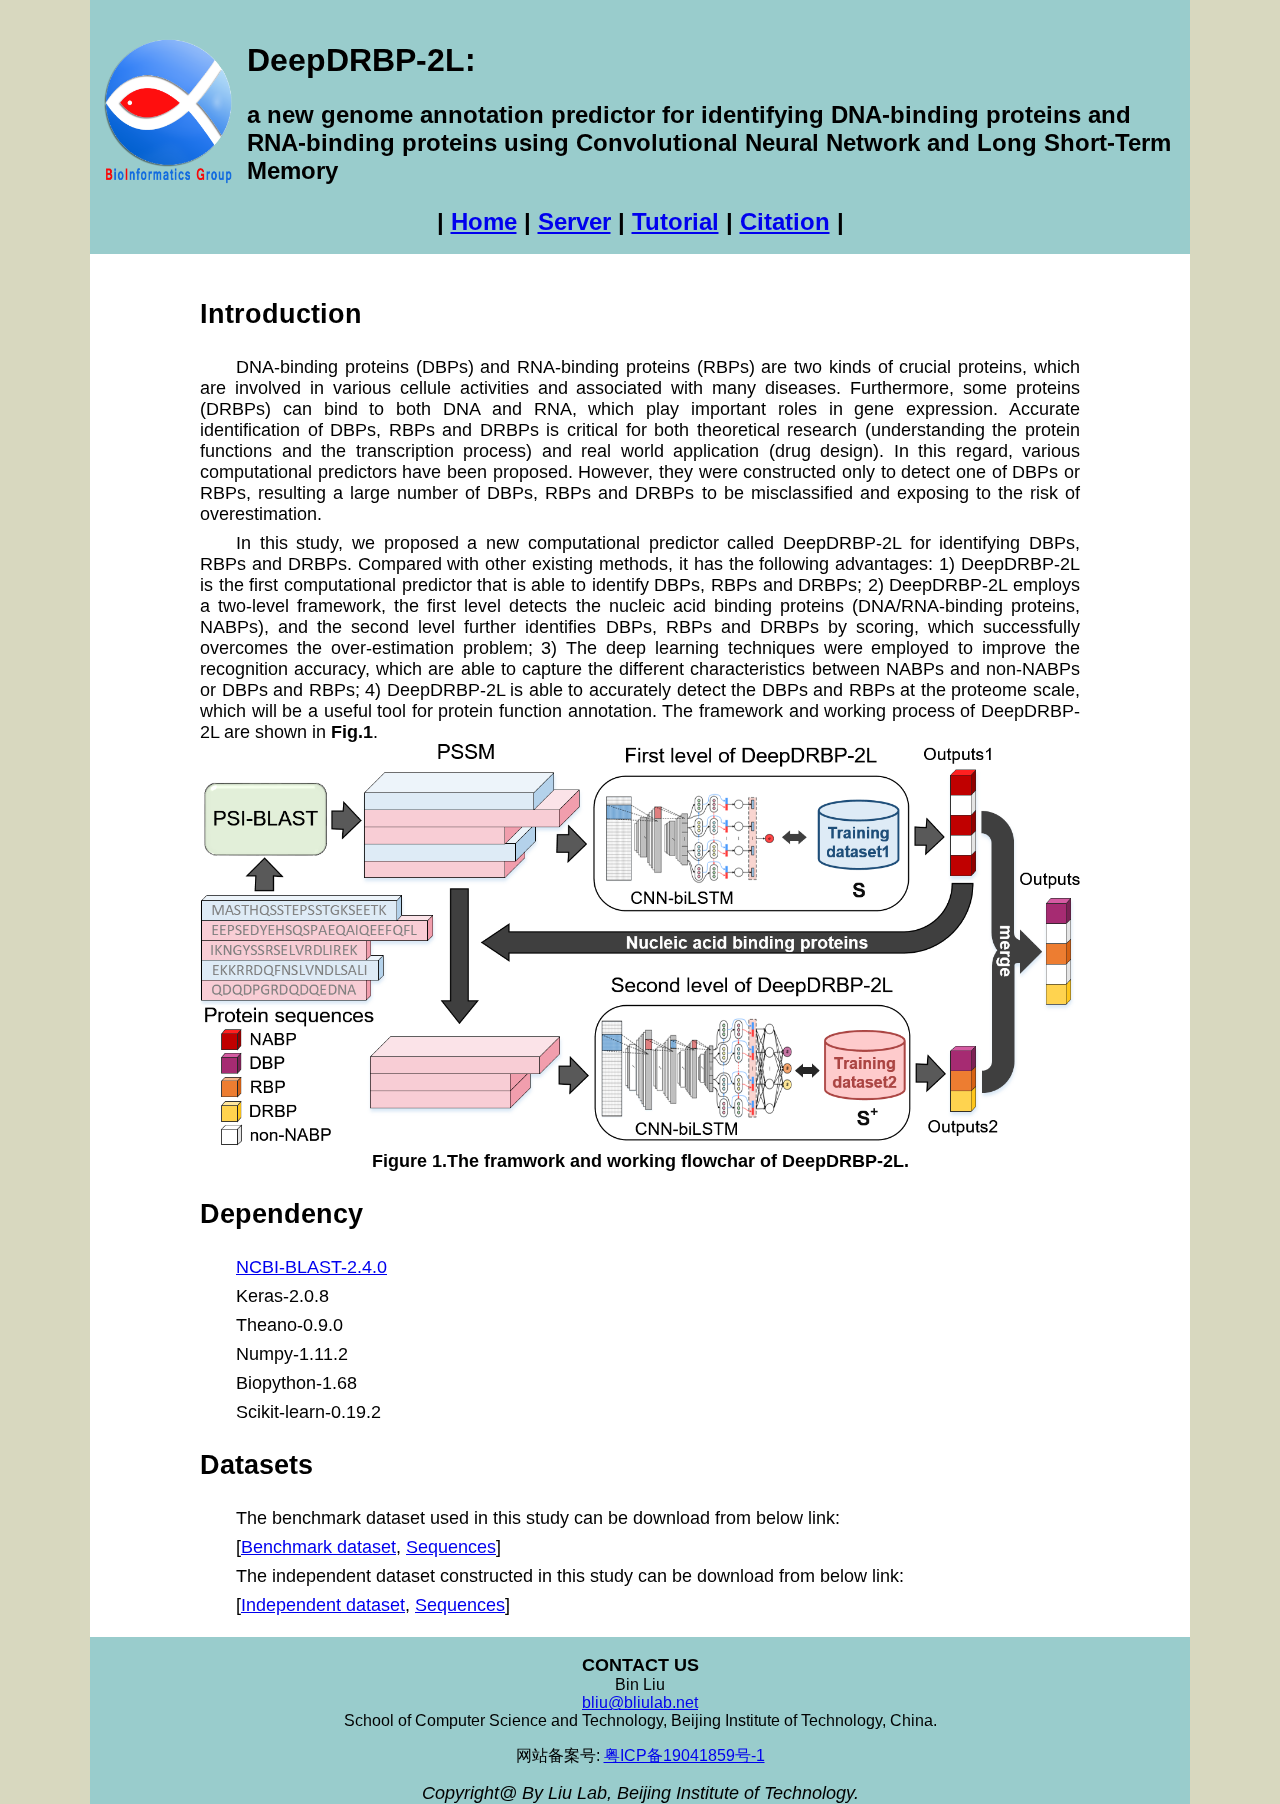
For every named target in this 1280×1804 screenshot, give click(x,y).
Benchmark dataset (318, 1547)
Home (484, 221)
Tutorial (675, 221)
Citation (785, 221)
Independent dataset (323, 1605)
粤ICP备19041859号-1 (684, 1755)
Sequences (451, 1547)
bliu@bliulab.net (640, 1702)
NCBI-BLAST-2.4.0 (311, 1267)
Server (574, 221)
